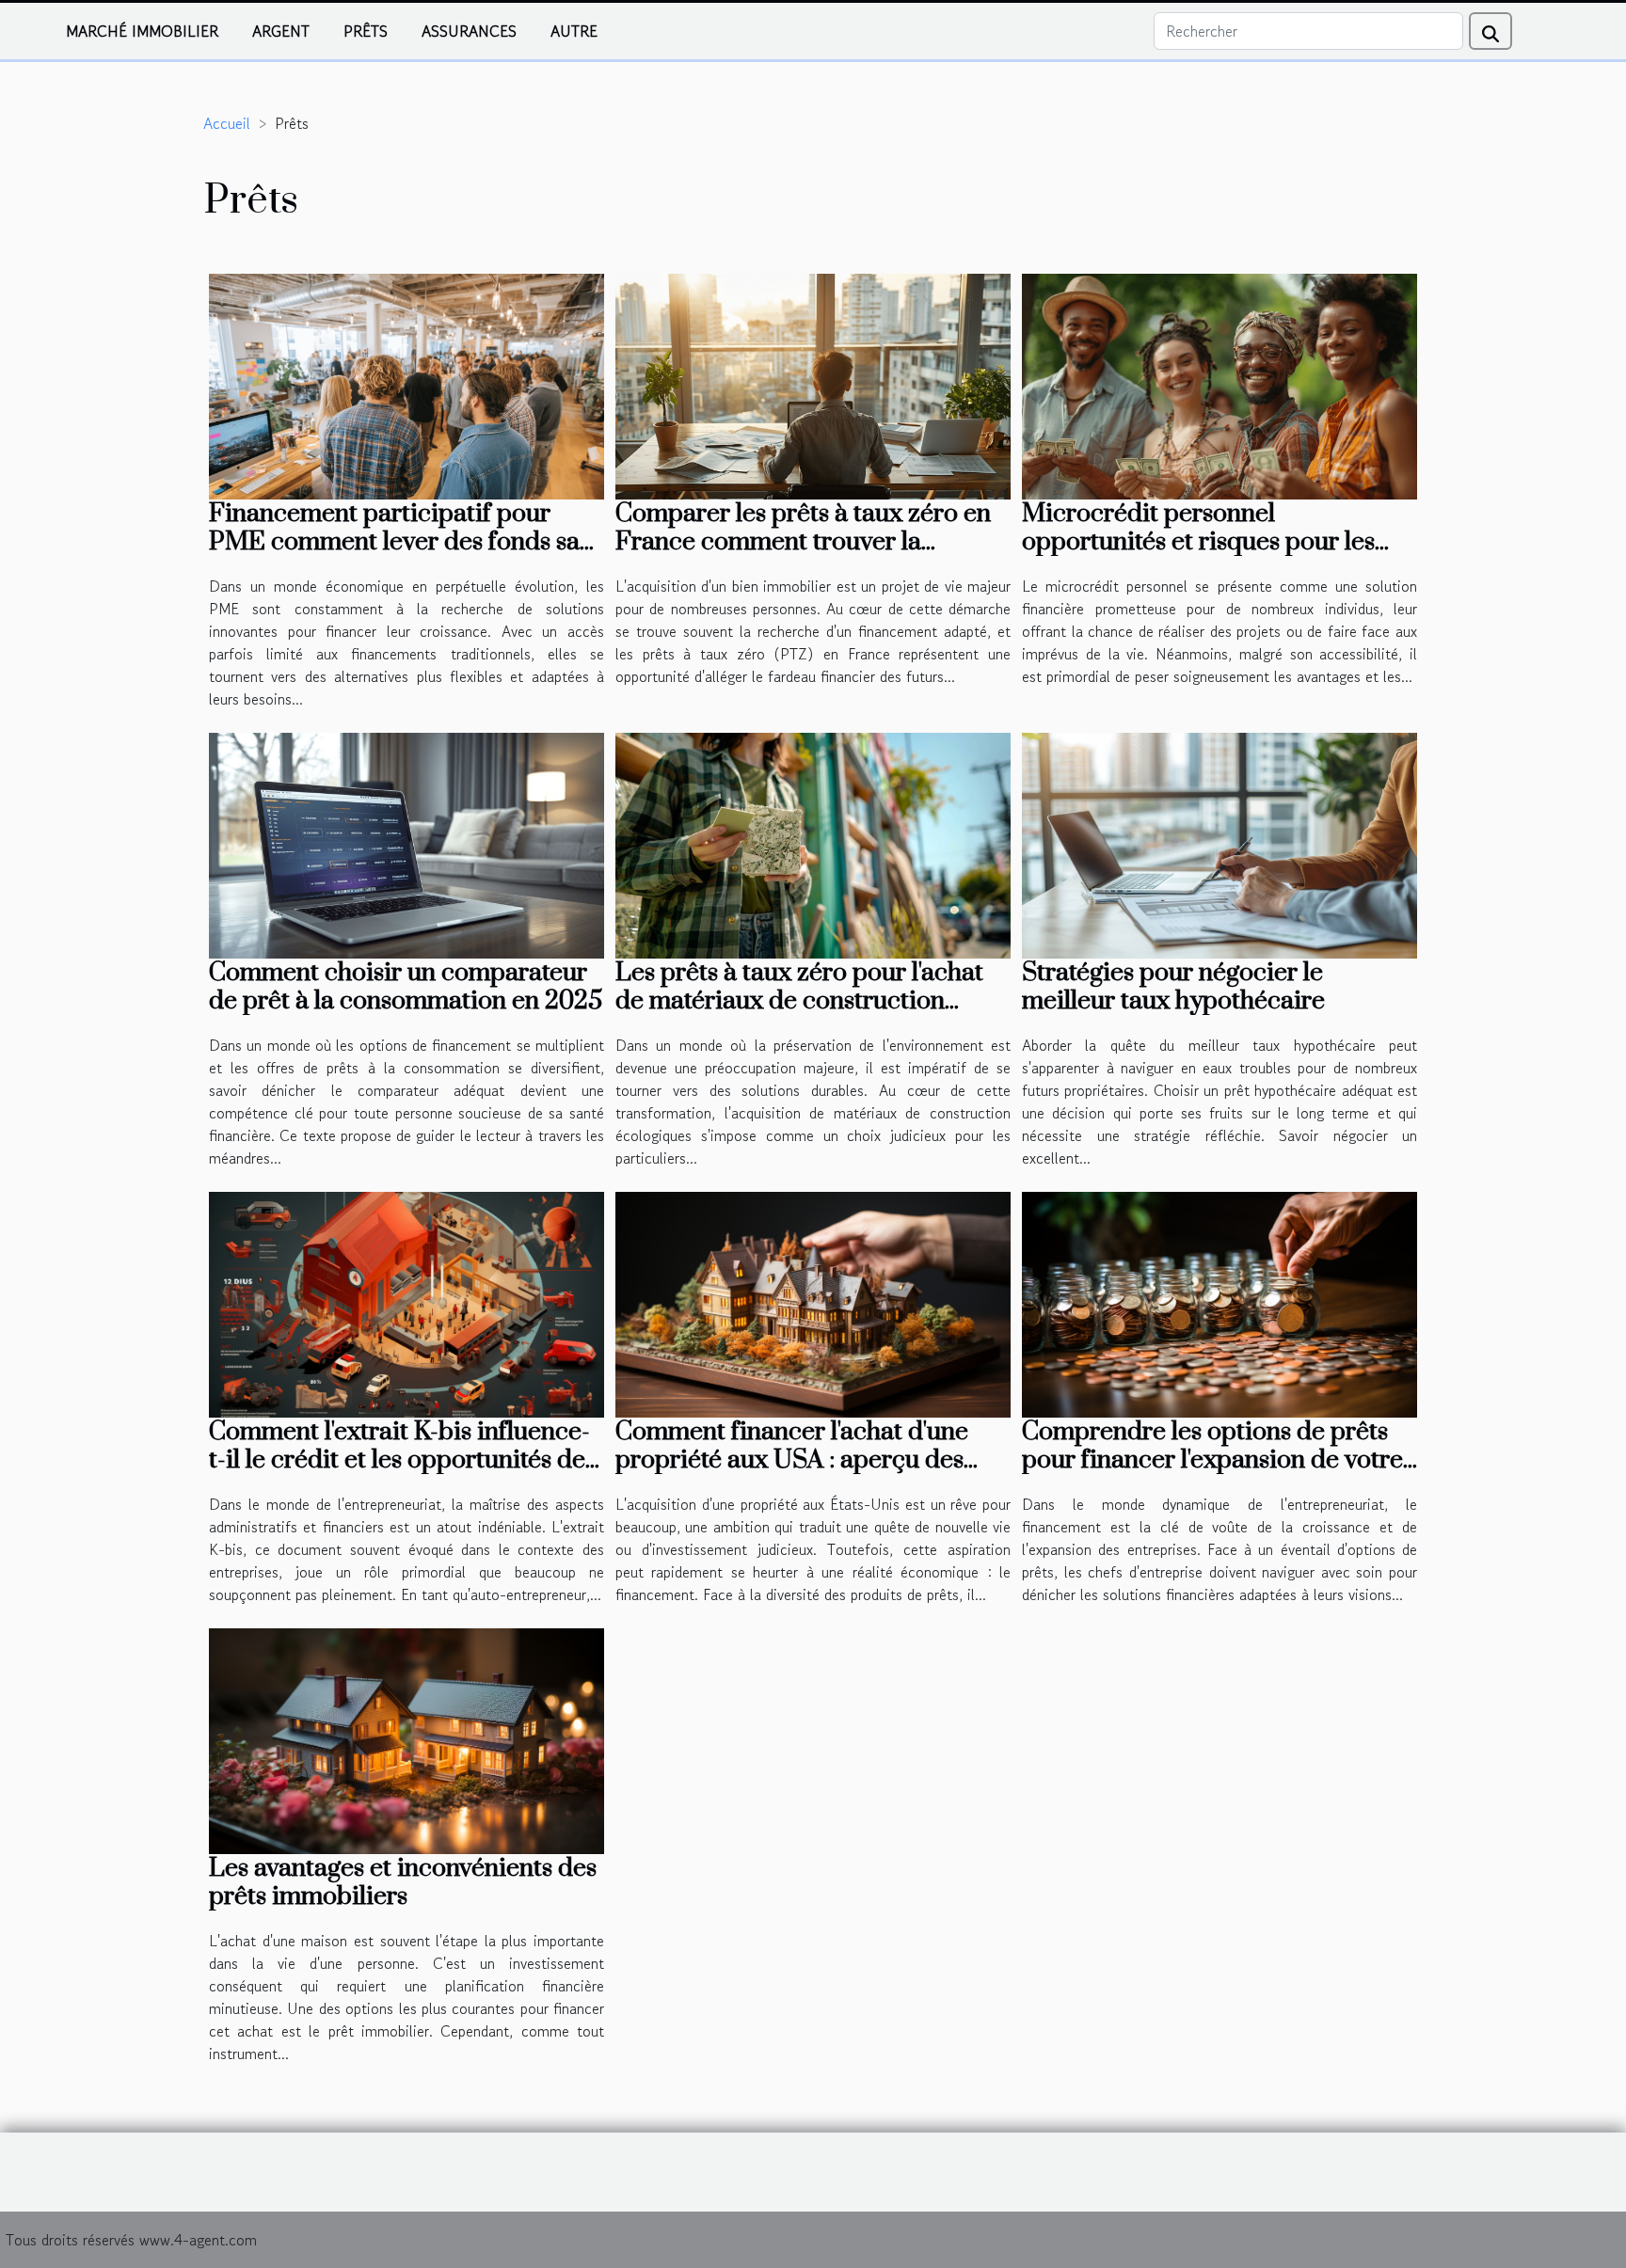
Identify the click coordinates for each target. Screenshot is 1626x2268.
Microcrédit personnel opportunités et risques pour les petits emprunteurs (1198, 542)
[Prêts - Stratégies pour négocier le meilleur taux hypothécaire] (1219, 843)
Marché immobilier (142, 31)
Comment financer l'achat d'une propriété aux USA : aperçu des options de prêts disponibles (792, 1460)
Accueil (227, 123)
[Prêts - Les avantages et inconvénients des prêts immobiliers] (406, 1738)
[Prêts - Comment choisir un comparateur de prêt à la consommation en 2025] (406, 843)
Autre (574, 31)
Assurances (469, 31)
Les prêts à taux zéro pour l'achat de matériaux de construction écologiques (799, 1001)
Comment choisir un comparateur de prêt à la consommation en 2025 (406, 987)
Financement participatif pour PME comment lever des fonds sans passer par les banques (406, 542)
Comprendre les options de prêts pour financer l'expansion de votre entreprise (1212, 1460)
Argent (281, 31)
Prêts (366, 31)
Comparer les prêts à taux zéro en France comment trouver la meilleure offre (803, 542)
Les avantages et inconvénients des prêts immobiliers (403, 1882)
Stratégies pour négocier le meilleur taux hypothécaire (1173, 987)
